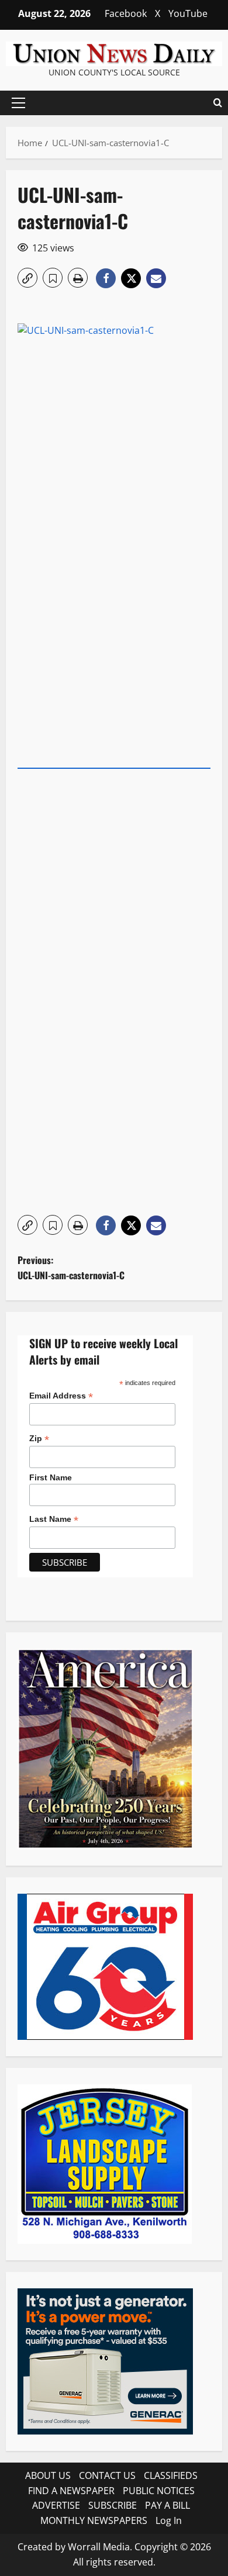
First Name (51, 1477)
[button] (18, 103)
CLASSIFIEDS (171, 2475)
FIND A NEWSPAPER (71, 2491)
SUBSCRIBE (113, 2505)
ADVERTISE (56, 2505)
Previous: (71, 1268)
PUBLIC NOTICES (159, 2491)
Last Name (54, 1519)
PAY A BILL (167, 2505)
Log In (169, 2520)
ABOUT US (48, 2475)
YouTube (188, 13)
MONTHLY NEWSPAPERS (94, 2520)
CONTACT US (107, 2475)
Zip (39, 1439)
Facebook (126, 13)
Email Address (61, 1396)
